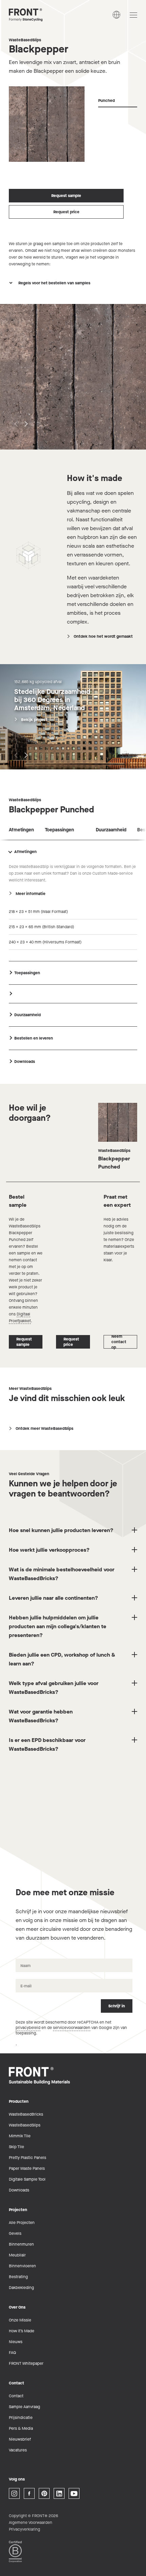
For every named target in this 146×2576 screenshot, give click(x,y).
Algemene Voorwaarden (31, 2523)
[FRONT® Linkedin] (59, 2493)
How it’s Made (22, 2331)
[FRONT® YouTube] (74, 2493)
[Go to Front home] (43, 15)
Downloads (19, 2190)
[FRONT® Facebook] (29, 2493)
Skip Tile (16, 2147)
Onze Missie (20, 2320)
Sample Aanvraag (24, 2407)
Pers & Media (21, 2428)
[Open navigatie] (133, 15)
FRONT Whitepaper (26, 2363)
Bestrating (18, 2277)
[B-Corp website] (15, 2551)
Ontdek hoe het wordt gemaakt (103, 636)
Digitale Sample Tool (27, 2179)
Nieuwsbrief (20, 2439)
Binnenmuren (21, 2244)
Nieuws (16, 2342)
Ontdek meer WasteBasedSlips (44, 1428)
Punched (106, 101)
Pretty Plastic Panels (28, 2158)
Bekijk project (34, 720)
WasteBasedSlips (25, 40)
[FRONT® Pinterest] (44, 2493)
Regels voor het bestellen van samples (54, 283)
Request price (66, 212)
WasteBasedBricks (26, 2114)
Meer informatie (31, 894)
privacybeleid (28, 2028)
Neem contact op (119, 1342)
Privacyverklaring (24, 2529)
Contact (16, 2396)
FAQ (12, 2353)
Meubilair (17, 2255)
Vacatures (18, 2450)
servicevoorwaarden (72, 2028)
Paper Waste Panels (27, 2168)
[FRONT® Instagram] (14, 2493)
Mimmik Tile (20, 2136)
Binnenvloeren (22, 2266)
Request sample (66, 196)
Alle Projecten (22, 2223)
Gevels (15, 2233)
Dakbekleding (21, 2288)
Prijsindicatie (21, 2418)
